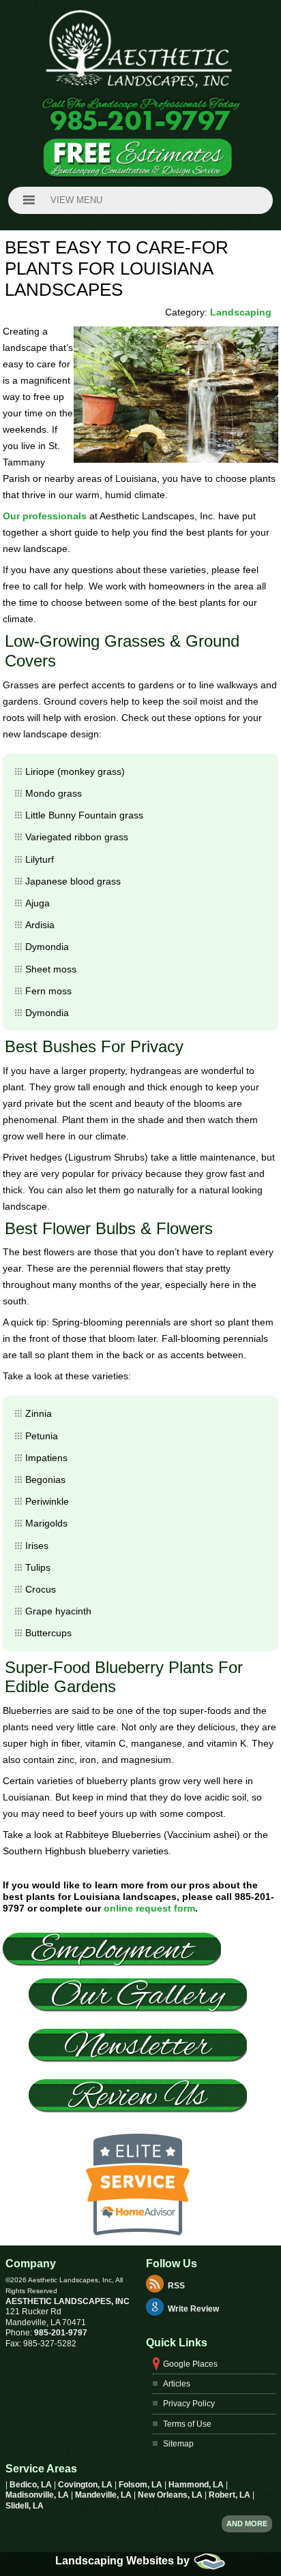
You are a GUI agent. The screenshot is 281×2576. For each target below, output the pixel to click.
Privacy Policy (189, 2404)
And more (247, 2524)
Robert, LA (231, 2495)
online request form (149, 1908)
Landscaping (241, 312)
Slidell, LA (25, 2506)
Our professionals (45, 516)
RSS (176, 2286)
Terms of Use (187, 2424)
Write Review (193, 2310)
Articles (177, 2384)
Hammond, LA (197, 2485)
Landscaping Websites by (124, 2561)
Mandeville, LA (104, 2495)
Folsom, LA (142, 2485)
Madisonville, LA (38, 2495)
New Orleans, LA (171, 2495)
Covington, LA (86, 2485)
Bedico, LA (32, 2485)
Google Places (190, 2364)
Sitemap (178, 2444)
